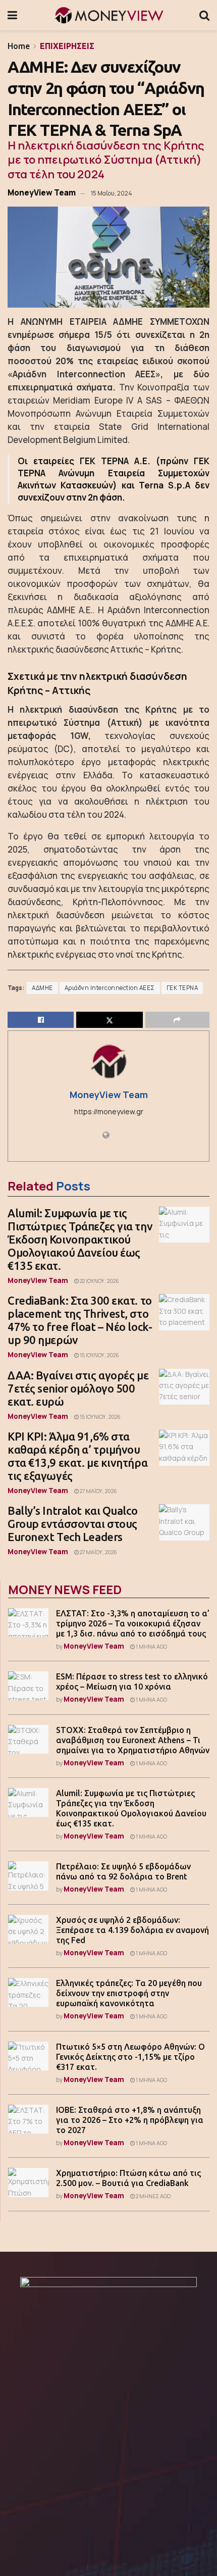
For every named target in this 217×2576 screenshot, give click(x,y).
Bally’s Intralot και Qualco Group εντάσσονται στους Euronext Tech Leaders (72, 1524)
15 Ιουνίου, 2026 (100, 1417)
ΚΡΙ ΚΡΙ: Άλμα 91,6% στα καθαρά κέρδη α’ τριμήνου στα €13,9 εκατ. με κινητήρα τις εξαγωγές (77, 1456)
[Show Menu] (12, 15)
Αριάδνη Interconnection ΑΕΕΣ (110, 988)
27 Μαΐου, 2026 (98, 1491)
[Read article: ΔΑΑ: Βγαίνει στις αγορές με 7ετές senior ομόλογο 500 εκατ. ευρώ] (184, 1387)
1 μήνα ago (151, 1647)
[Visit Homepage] (108, 15)
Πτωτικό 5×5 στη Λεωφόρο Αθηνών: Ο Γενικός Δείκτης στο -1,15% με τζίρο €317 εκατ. (130, 2057)
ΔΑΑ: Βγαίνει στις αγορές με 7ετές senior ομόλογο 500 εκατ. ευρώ (78, 1388)
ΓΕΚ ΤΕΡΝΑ (182, 988)
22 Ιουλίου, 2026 (99, 1281)
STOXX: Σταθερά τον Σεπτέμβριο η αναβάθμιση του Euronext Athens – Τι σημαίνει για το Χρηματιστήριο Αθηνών (133, 1740)
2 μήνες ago (153, 2196)
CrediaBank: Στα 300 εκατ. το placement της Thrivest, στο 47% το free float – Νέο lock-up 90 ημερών (80, 1320)
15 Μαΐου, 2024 (111, 193)
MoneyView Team (42, 192)
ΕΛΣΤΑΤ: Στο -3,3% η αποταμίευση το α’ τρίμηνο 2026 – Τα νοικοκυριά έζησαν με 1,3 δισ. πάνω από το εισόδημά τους (133, 1623)
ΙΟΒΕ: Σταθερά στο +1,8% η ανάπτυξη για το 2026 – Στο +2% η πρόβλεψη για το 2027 (130, 2120)
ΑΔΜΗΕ (42, 988)
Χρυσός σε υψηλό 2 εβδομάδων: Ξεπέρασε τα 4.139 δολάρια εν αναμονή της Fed (132, 1930)
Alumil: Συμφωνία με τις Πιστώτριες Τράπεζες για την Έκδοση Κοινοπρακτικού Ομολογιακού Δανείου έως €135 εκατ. (80, 1239)
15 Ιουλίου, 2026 (99, 1355)
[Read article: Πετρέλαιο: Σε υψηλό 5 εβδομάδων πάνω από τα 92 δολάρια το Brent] (28, 1876)
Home (19, 46)
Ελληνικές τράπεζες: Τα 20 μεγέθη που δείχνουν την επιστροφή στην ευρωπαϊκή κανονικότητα (129, 1993)
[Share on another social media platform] (177, 1020)
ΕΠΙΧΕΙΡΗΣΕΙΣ (67, 46)
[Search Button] (204, 15)
